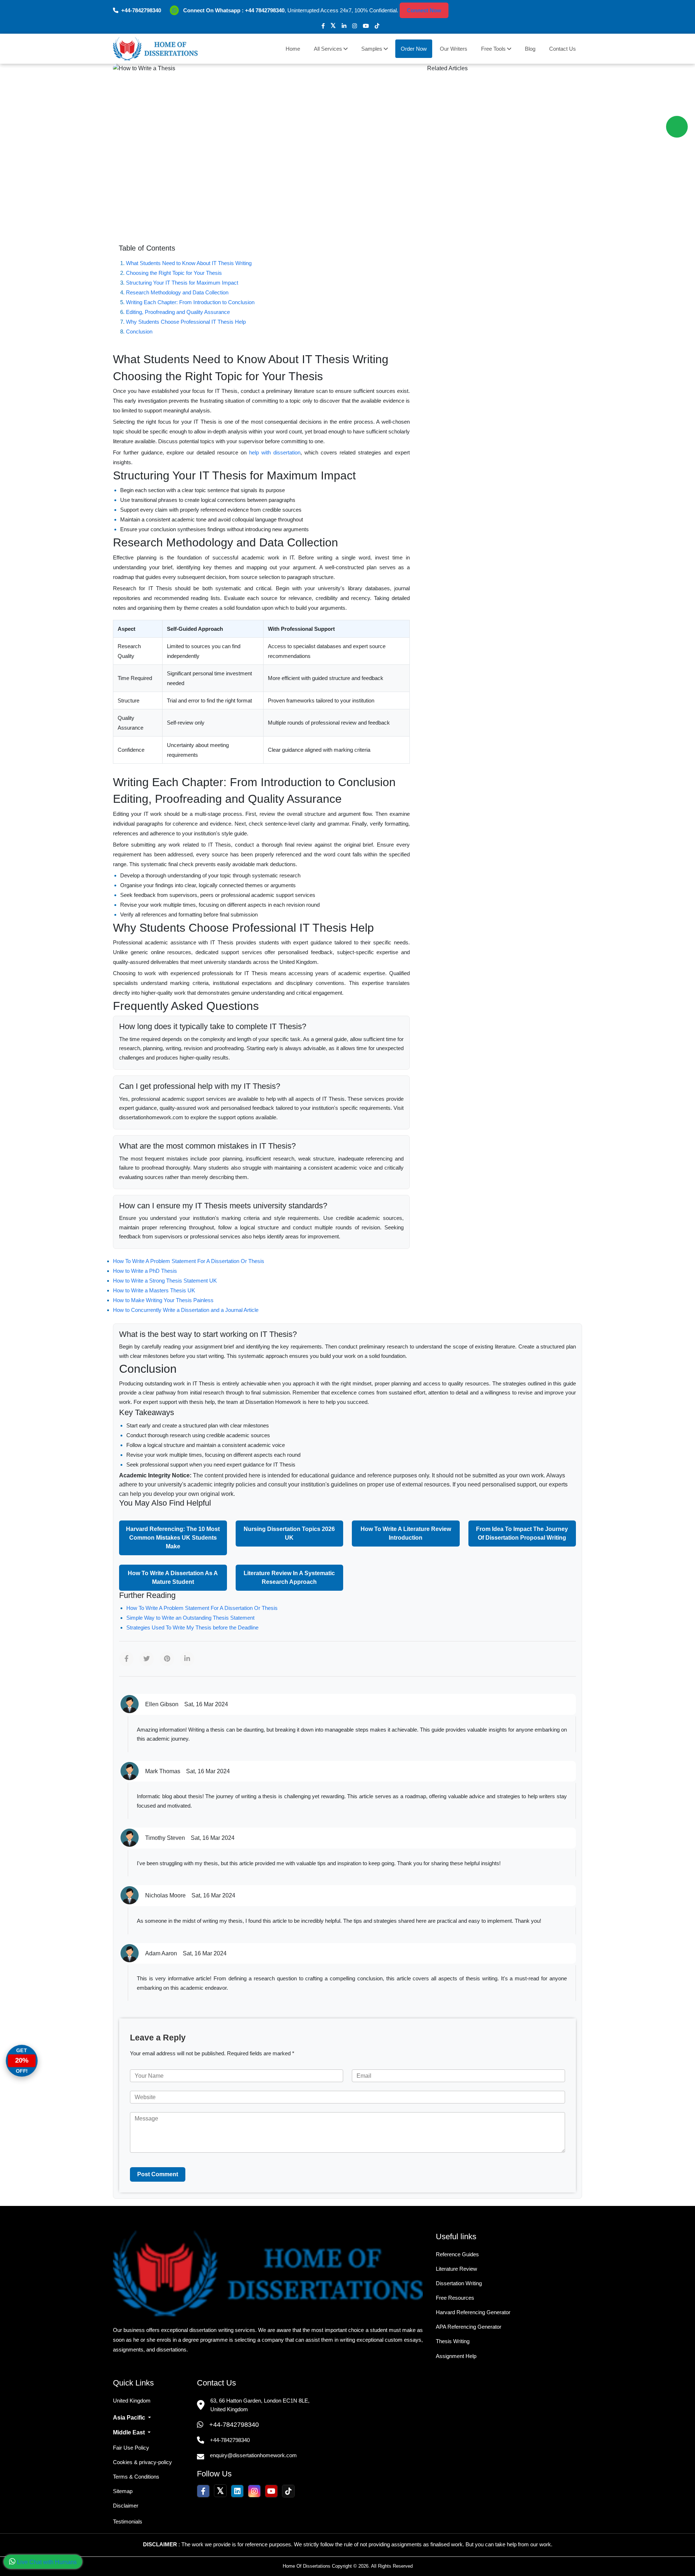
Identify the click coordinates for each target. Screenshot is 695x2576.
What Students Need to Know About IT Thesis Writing (189, 263)
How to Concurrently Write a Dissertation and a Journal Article (186, 1310)
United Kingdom (132, 2401)
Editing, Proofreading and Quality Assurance (178, 312)
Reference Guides (457, 2254)
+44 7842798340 (265, 10)
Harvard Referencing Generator (473, 2312)
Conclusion (139, 332)
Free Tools (494, 49)
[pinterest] (167, 1659)
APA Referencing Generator (469, 2327)
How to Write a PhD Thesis (145, 1271)
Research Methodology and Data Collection (177, 292)
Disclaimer (126, 2506)
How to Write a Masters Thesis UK (154, 1290)
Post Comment (158, 2174)
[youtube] (366, 26)
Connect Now (424, 10)
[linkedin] (344, 26)
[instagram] (355, 26)
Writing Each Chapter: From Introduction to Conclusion (190, 302)
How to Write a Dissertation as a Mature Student (173, 1578)
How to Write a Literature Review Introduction (406, 1533)
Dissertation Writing (459, 2283)
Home (293, 49)
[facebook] (323, 26)
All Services (329, 49)
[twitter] (333, 26)
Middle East (130, 2432)
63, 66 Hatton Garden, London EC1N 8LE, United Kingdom (260, 2405)
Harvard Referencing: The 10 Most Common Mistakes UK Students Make (173, 1538)
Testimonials (128, 2522)
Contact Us (563, 49)
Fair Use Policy (131, 2448)
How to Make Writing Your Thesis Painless (163, 1300)
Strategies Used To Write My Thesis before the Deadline (192, 1627)
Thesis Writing (453, 2341)
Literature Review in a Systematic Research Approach (289, 1578)
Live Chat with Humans (46, 2562)
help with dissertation (275, 452)
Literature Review (456, 2269)
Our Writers (454, 49)
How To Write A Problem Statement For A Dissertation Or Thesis (189, 1261)
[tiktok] (377, 26)
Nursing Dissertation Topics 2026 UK (289, 1533)
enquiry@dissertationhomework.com (253, 2455)
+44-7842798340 (234, 2425)
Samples (372, 49)
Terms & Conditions (136, 2477)
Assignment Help (456, 2356)
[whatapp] (677, 127)
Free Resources (455, 2298)
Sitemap (123, 2491)
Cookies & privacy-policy (142, 2462)
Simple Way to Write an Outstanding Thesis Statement (190, 1618)
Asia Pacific (130, 2418)
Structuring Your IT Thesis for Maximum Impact (182, 283)
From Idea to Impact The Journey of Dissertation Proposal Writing (522, 1533)
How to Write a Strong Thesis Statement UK (165, 1281)
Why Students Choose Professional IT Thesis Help (186, 322)
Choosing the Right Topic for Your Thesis (174, 273)
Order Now (414, 49)
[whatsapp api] (176, 10)
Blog (530, 49)
